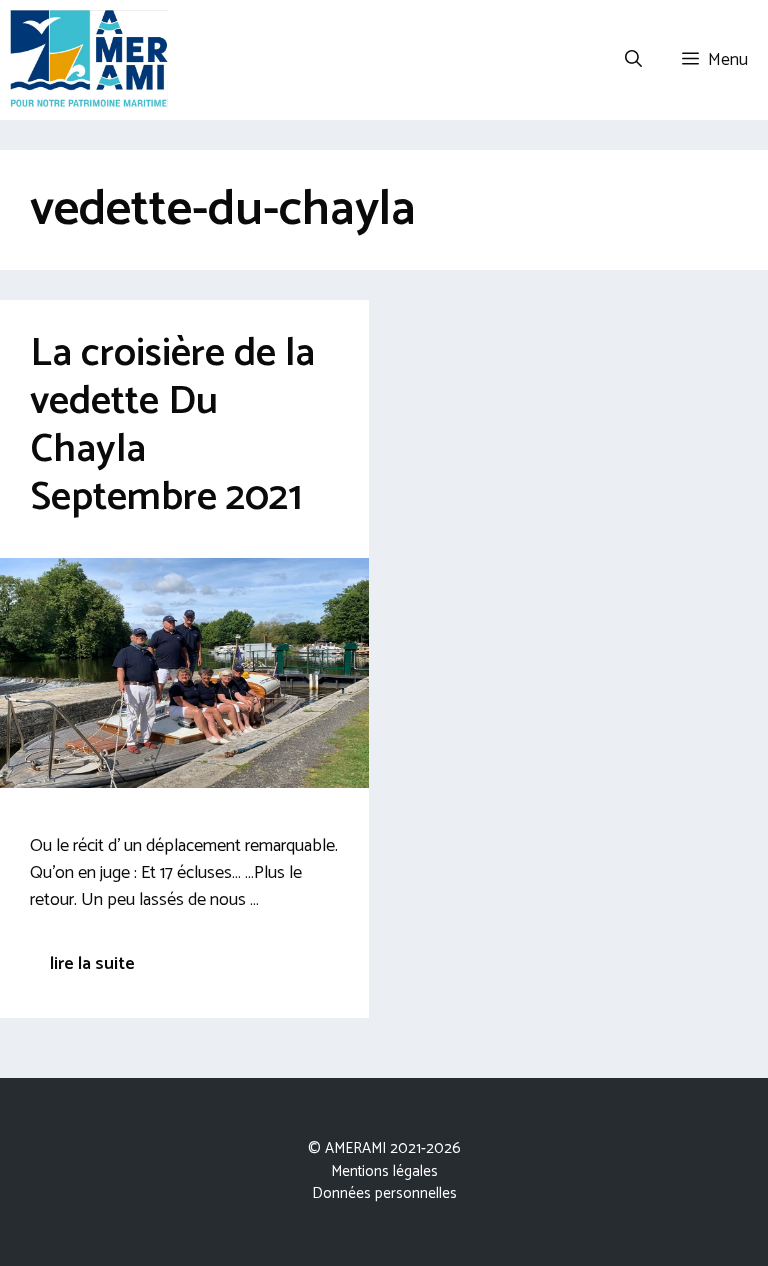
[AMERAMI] (89, 60)
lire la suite (92, 964)
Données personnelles (384, 1193)
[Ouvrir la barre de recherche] (633, 60)
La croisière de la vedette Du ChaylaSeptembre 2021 (172, 426)
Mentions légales (384, 1171)
